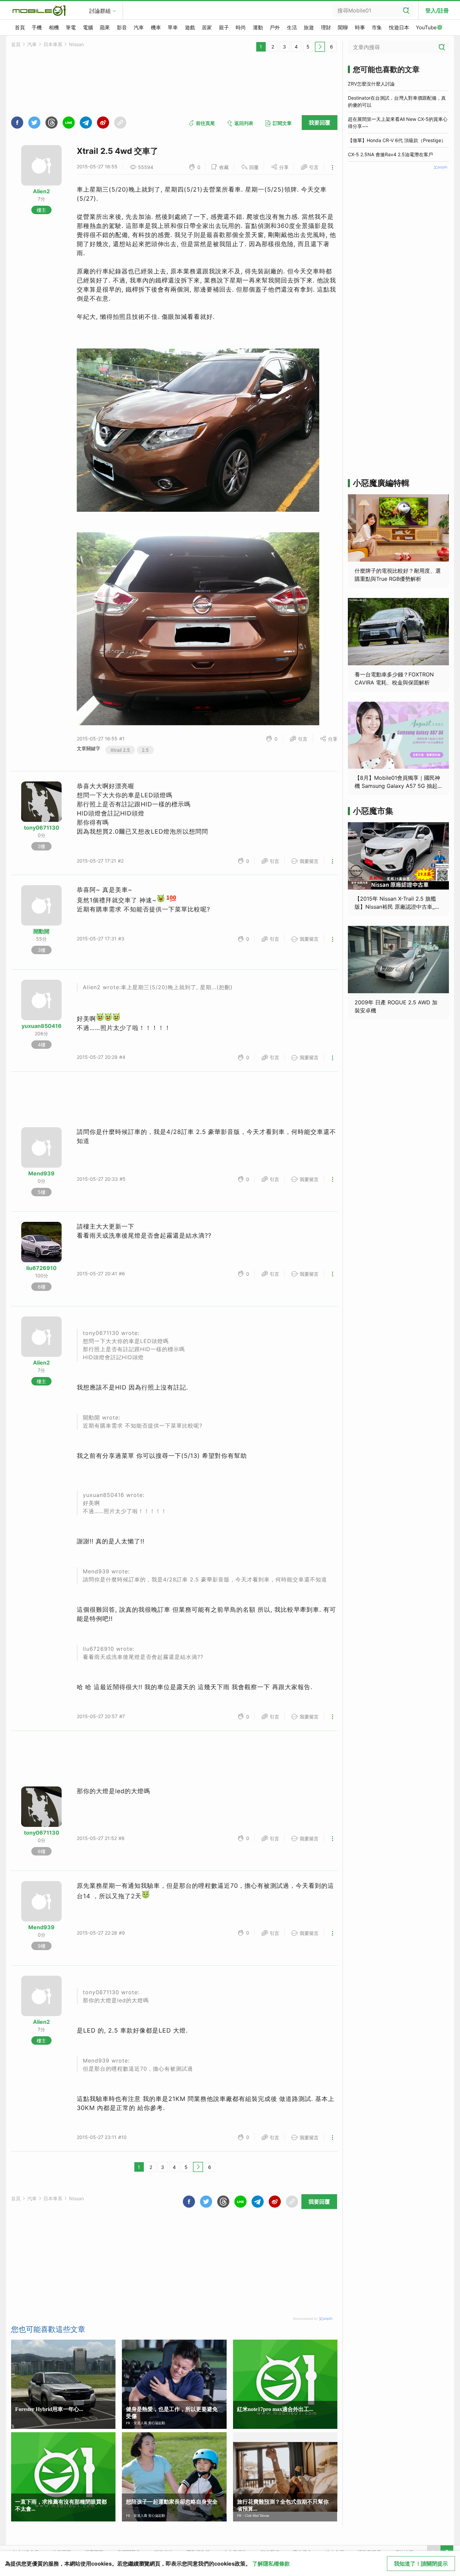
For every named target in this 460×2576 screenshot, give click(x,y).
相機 (54, 27)
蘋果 (105, 27)
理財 (326, 27)
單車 (173, 27)
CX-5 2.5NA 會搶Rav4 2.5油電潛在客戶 (390, 154)
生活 (292, 27)
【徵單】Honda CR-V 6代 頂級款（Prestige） (397, 140)
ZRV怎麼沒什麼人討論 (371, 84)
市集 (377, 27)
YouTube (426, 27)
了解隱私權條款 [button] (271, 2564)
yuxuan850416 (42, 1026)
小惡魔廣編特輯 (381, 483)
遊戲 (190, 27)
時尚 (241, 27)
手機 (37, 27)
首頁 (20, 27)
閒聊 (343, 27)
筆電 (71, 27)
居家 (207, 27)
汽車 (139, 27)
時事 (360, 27)
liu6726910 (41, 1268)
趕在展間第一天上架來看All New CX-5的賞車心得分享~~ (398, 123)
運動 (258, 27)
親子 (224, 27)
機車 (156, 27)
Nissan (76, 44)
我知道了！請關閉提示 (421, 2564)
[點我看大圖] (198, 723)
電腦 (88, 27)
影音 (122, 27)
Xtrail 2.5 (120, 750)
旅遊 (309, 27)
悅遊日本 (399, 27)
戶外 (275, 27)
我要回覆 (320, 123)
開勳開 (41, 931)
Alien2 (41, 191)
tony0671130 (42, 828)
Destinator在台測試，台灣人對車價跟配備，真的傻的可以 (397, 101)
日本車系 (53, 44)
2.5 (145, 750)
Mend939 (41, 1173)
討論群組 (100, 11)
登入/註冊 (437, 10)
